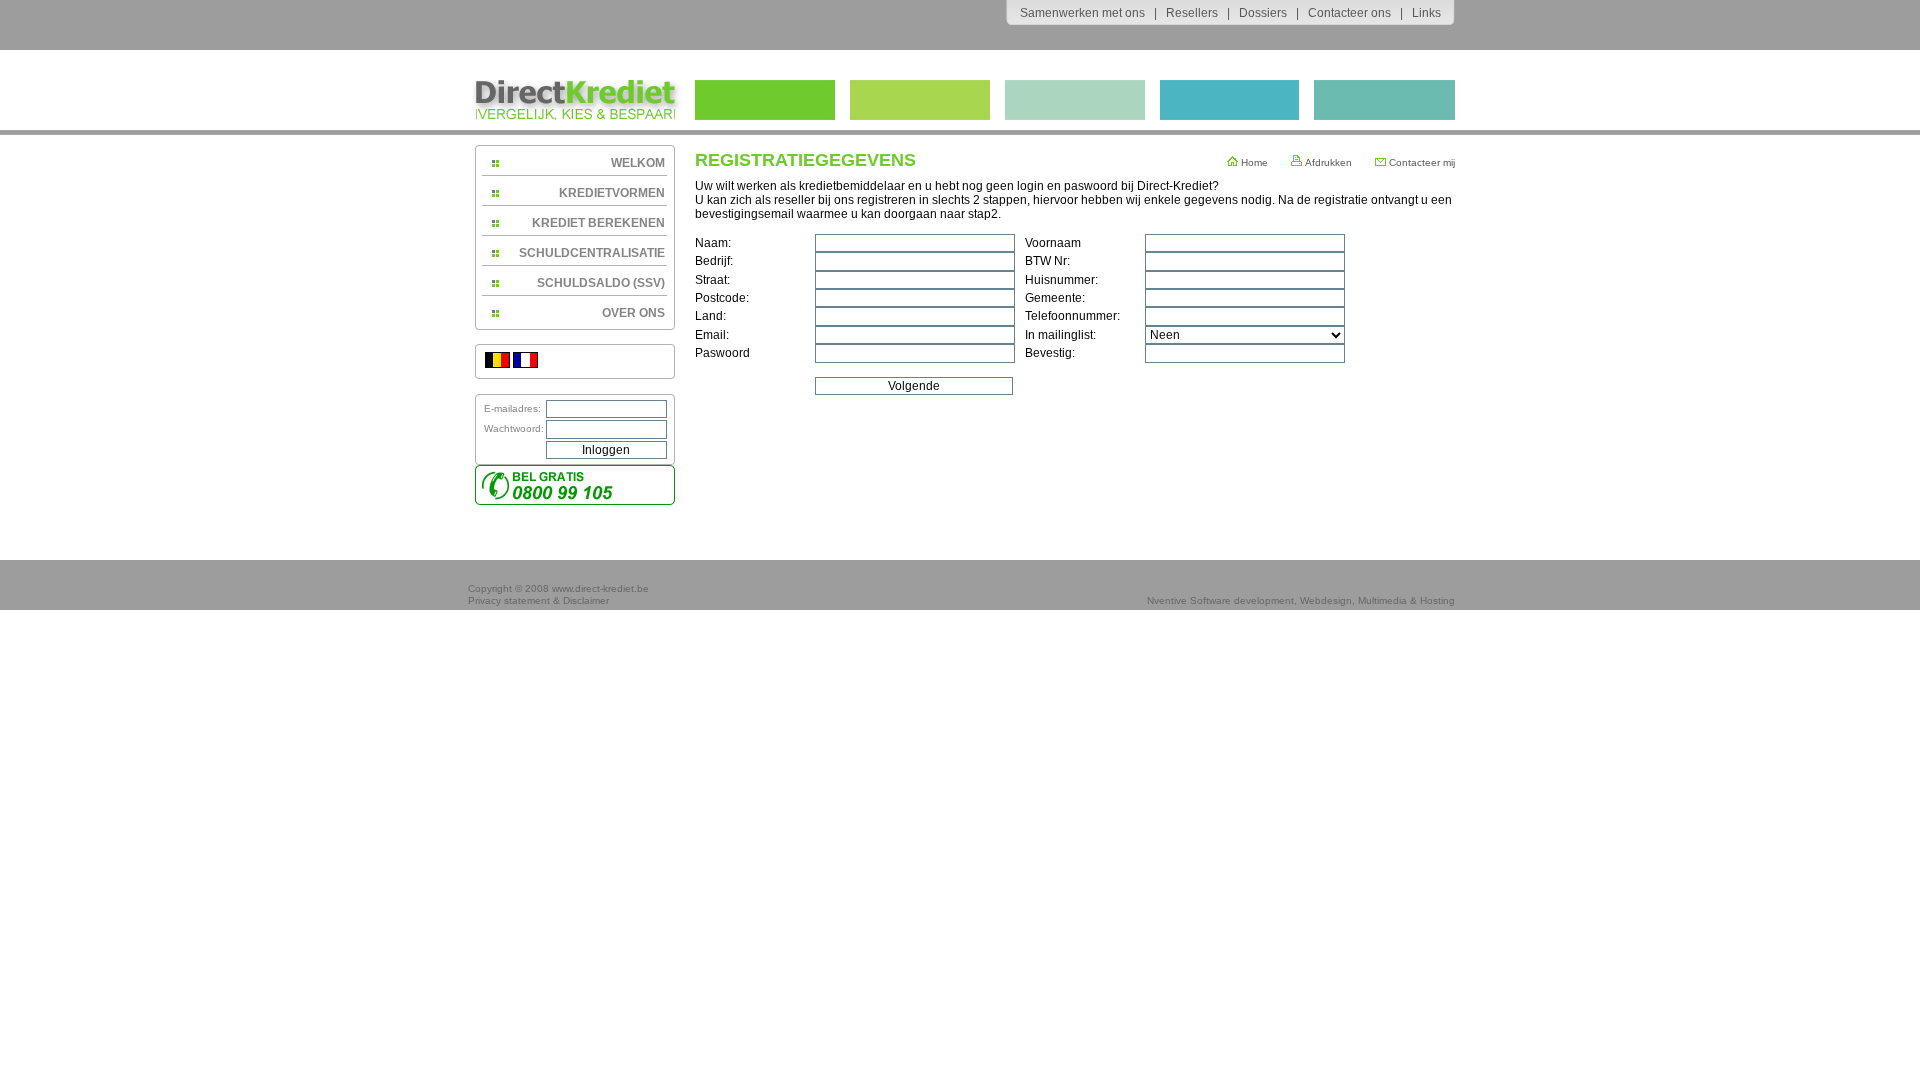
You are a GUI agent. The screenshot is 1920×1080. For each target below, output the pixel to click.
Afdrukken (1327, 162)
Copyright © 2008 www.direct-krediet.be (558, 588)
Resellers (1192, 13)
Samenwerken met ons (1082, 13)
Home (1253, 162)
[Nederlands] (497, 364)
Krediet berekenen (598, 223)
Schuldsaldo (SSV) (601, 283)
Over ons (633, 313)
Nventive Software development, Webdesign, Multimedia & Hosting (1301, 600)
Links (1426, 13)
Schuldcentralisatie (592, 253)
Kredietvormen (612, 193)
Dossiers (1263, 13)
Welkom (638, 163)
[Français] (525, 364)
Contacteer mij (1420, 162)
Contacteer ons (1349, 13)
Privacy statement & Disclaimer (538, 600)
